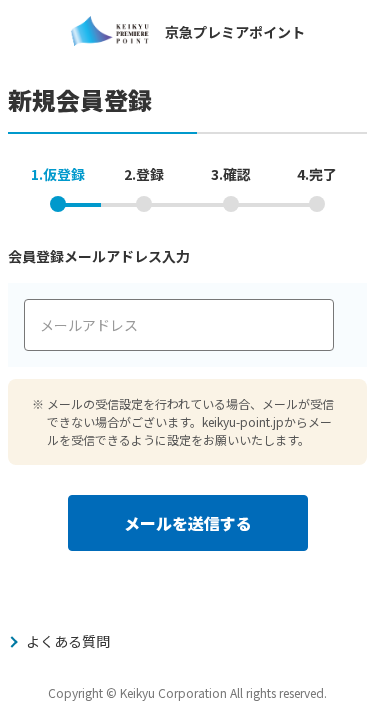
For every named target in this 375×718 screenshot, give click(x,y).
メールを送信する (188, 523)
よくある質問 (68, 641)
